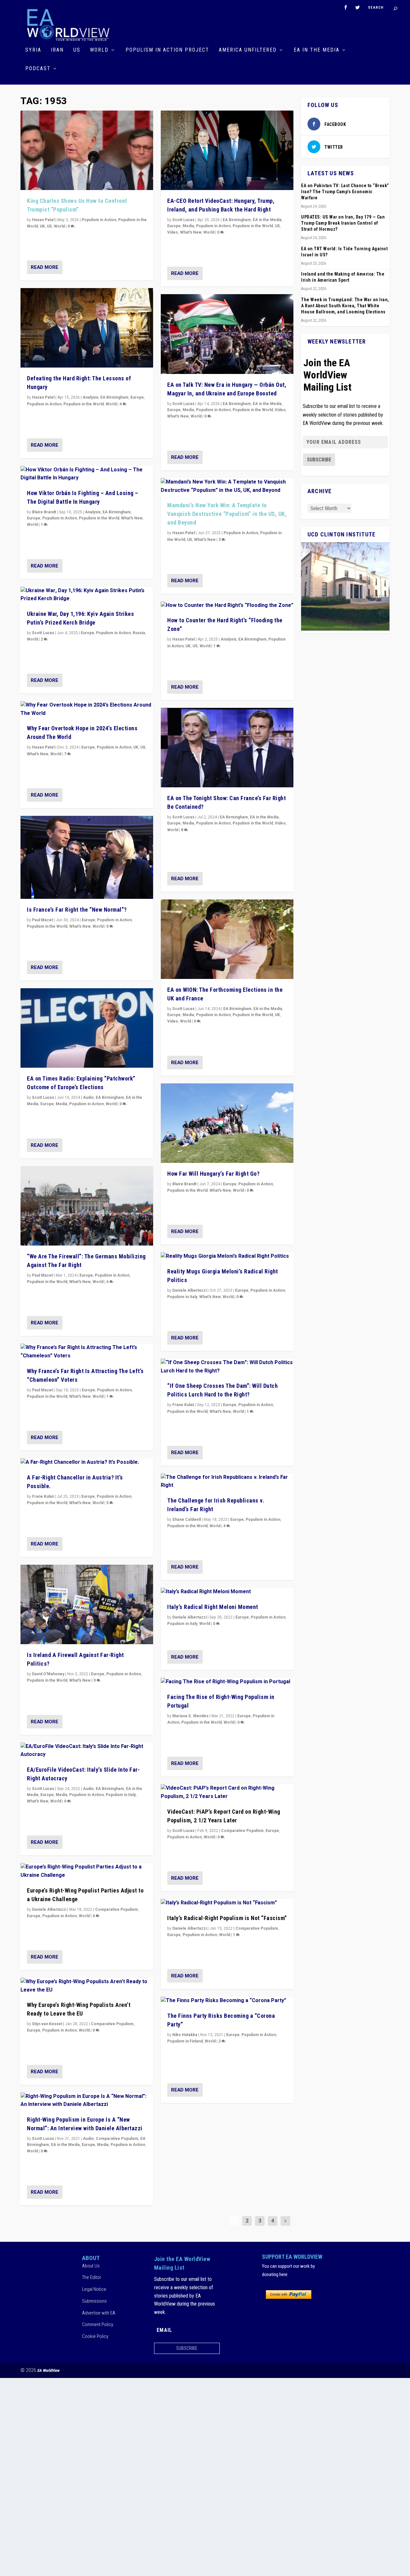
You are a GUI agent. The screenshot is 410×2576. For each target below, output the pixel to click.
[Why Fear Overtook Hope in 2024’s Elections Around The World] (87, 709)
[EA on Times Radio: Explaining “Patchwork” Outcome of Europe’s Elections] (87, 1028)
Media (61, 1104)
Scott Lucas (43, 633)
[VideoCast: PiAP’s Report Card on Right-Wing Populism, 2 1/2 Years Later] (227, 1792)
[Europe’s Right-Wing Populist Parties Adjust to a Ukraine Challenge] (87, 1871)
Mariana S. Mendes (190, 1716)
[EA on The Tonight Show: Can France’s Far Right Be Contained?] (227, 748)
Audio (88, 1097)
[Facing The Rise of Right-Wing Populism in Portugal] (227, 1682)
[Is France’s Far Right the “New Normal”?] (87, 857)
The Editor (92, 2277)
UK (42, 226)
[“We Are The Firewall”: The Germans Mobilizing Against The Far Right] (87, 1206)
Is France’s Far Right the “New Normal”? (77, 910)
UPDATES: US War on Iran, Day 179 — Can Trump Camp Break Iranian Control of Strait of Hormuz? (343, 223)
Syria (33, 50)
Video (173, 232)
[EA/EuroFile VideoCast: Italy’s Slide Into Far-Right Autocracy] (87, 1751)
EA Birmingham (114, 397)
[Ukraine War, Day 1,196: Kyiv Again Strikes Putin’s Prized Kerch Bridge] (87, 595)
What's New (132, 518)
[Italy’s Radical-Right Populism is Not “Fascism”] (227, 1903)
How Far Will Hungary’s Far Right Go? (213, 1174)
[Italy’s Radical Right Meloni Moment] (227, 1592)
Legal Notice (94, 2289)
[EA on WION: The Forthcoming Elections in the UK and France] (227, 939)
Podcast (38, 69)
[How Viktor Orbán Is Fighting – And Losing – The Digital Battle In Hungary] (87, 474)
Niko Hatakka (185, 2035)
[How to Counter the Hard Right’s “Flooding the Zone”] (227, 606)
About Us (91, 2266)
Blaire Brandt (44, 512)
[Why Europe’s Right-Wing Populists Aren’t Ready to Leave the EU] (87, 1986)
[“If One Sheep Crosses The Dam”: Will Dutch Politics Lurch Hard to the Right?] (227, 1367)
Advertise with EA (99, 2313)
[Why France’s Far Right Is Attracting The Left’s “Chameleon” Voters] (87, 1352)
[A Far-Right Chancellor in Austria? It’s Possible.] (87, 1462)
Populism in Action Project (167, 50)
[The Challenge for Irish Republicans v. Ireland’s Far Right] (227, 1482)
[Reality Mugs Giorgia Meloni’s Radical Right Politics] (227, 1256)
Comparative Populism (116, 1909)
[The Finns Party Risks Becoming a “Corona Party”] (227, 2001)
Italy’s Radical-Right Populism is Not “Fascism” (227, 1918)
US (77, 50)
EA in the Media (317, 50)
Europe (137, 397)
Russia (139, 633)
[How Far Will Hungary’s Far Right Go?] (227, 1123)
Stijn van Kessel (47, 2024)
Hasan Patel (43, 220)
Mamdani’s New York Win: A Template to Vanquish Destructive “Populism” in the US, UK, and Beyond (227, 514)
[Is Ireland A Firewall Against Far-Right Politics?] (87, 1604)
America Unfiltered (248, 50)
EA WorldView (49, 2370)
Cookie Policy (95, 2336)
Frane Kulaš (43, 1496)
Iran (57, 50)
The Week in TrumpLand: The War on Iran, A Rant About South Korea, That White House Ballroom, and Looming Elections (345, 306)
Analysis (90, 397)
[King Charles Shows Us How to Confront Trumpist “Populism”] (87, 150)
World (99, 50)
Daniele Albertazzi (49, 1909)
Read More (45, 267)
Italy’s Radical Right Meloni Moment (213, 1607)
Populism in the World (84, 404)
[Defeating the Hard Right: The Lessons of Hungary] (87, 328)
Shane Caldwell (187, 1520)
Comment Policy (98, 2324)
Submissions (94, 2301)
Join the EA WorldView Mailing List (327, 375)
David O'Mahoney (48, 1674)
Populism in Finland (185, 2041)
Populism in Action (99, 220)
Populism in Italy (121, 1795)
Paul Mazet (42, 920)
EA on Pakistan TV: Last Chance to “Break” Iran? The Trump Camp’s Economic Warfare (345, 192)
